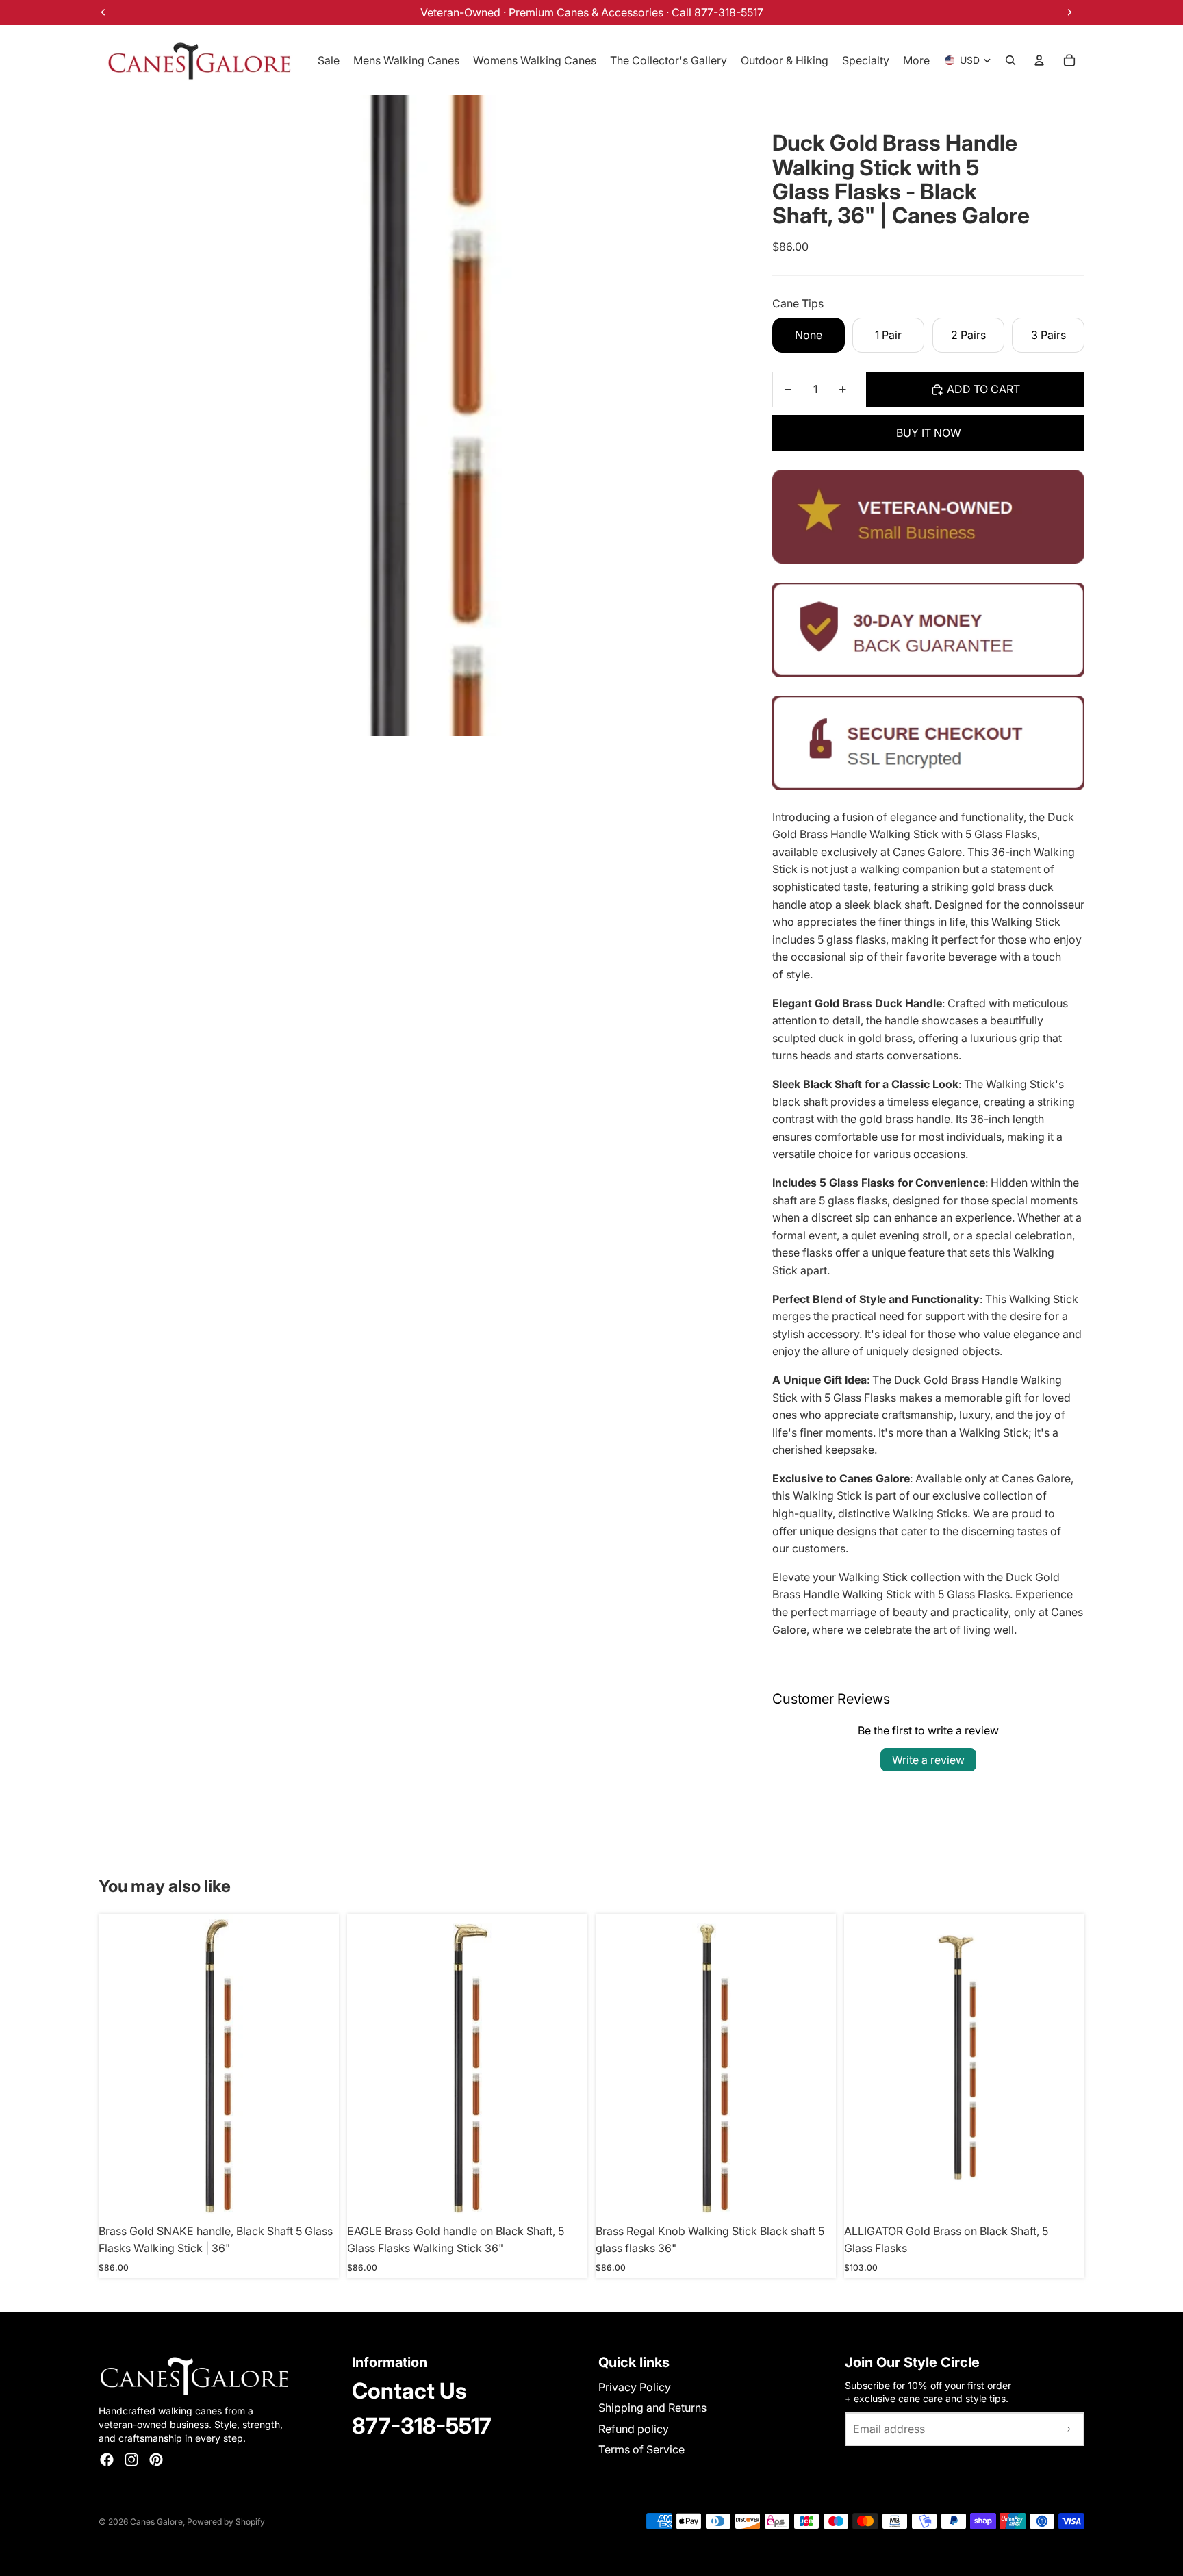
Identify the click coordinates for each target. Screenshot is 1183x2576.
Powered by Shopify (226, 2522)
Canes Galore (156, 2522)
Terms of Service (641, 2449)
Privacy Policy (635, 2387)
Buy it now (929, 433)
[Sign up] (1067, 2429)
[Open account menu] (1039, 60)
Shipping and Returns (652, 2408)
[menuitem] (916, 60)
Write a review (928, 1760)
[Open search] (1010, 60)
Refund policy (634, 2429)
